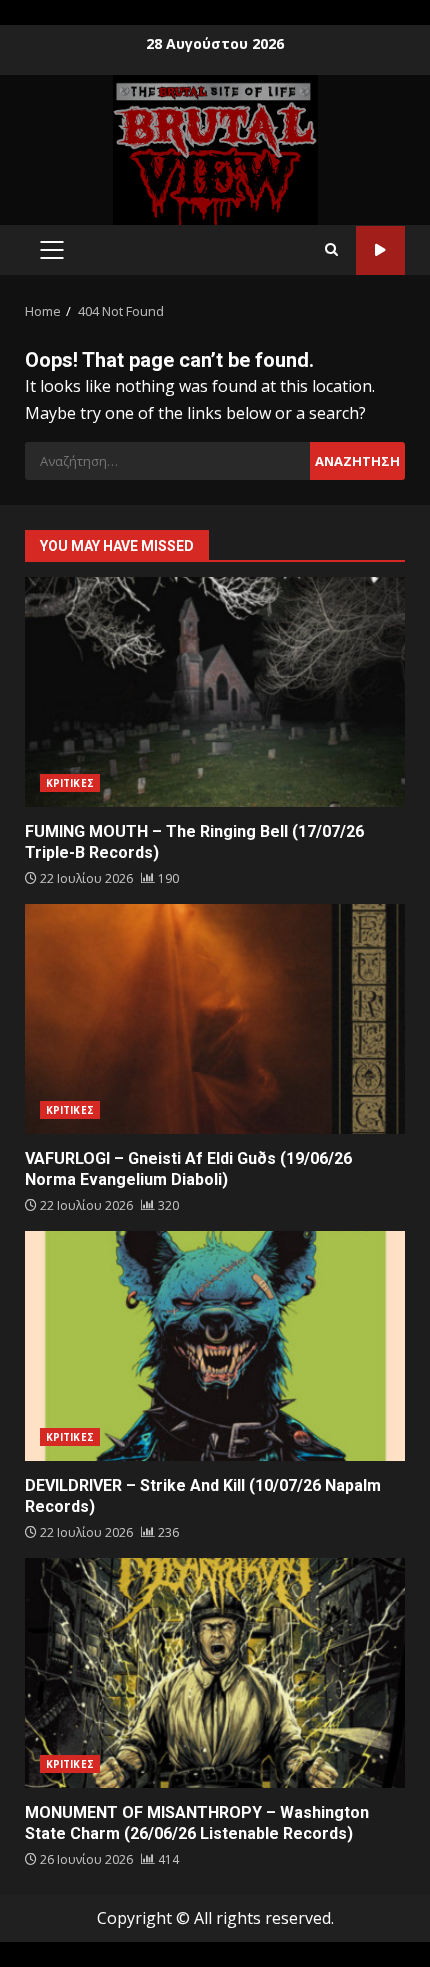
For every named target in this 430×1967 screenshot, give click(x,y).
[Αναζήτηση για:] (167, 461)
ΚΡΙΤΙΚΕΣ (70, 783)
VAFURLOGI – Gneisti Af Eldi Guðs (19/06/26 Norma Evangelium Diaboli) (215, 1019)
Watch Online (380, 250)
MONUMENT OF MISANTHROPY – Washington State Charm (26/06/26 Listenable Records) (215, 1673)
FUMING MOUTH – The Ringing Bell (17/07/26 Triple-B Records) (215, 692)
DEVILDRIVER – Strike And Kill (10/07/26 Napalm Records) (215, 1346)
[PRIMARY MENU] (51, 250)
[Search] (331, 250)
